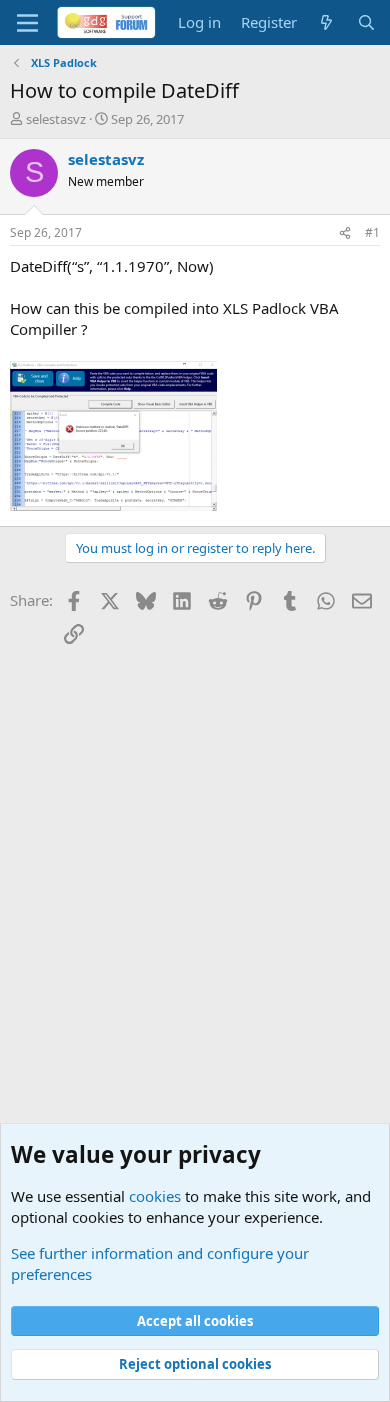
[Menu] (27, 23)
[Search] (366, 22)
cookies (155, 1196)
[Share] (345, 233)
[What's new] (326, 22)
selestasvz (56, 119)
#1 (372, 232)
